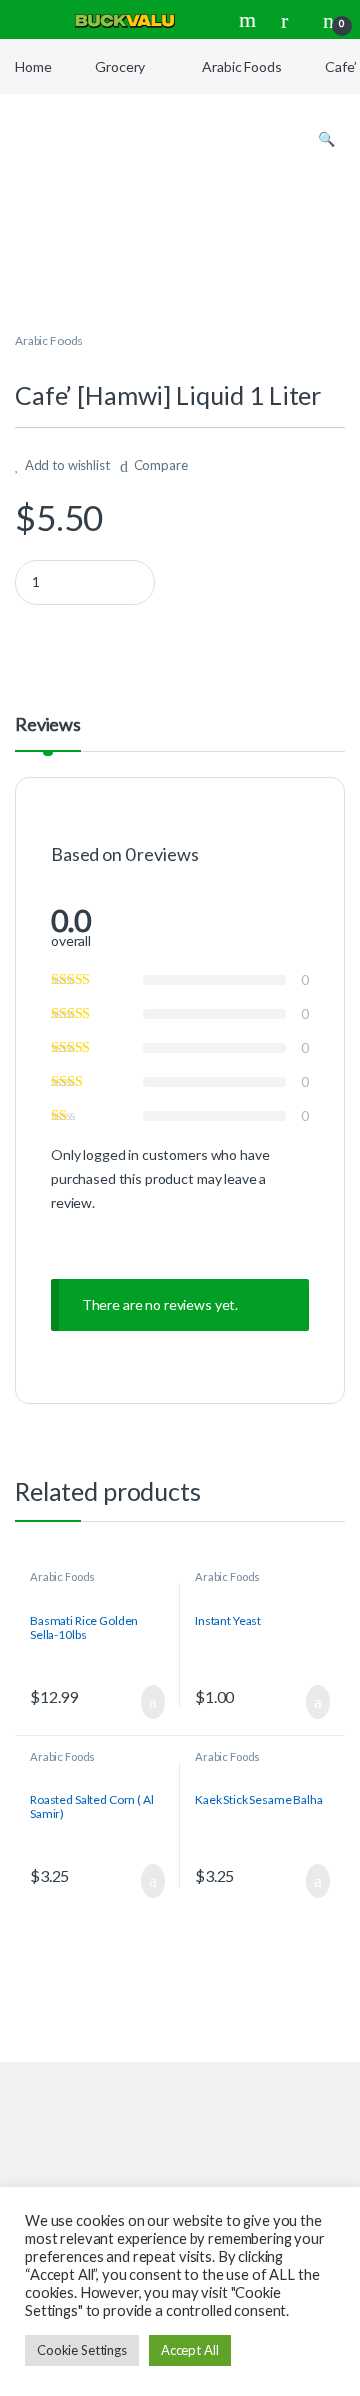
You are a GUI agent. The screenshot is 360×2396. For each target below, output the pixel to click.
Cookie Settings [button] (82, 2350)
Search (250, 20)
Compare (161, 465)
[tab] (48, 733)
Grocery (120, 66)
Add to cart (152, 1702)
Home (33, 66)
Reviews (48, 725)
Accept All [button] (190, 2350)
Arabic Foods (241, 66)
